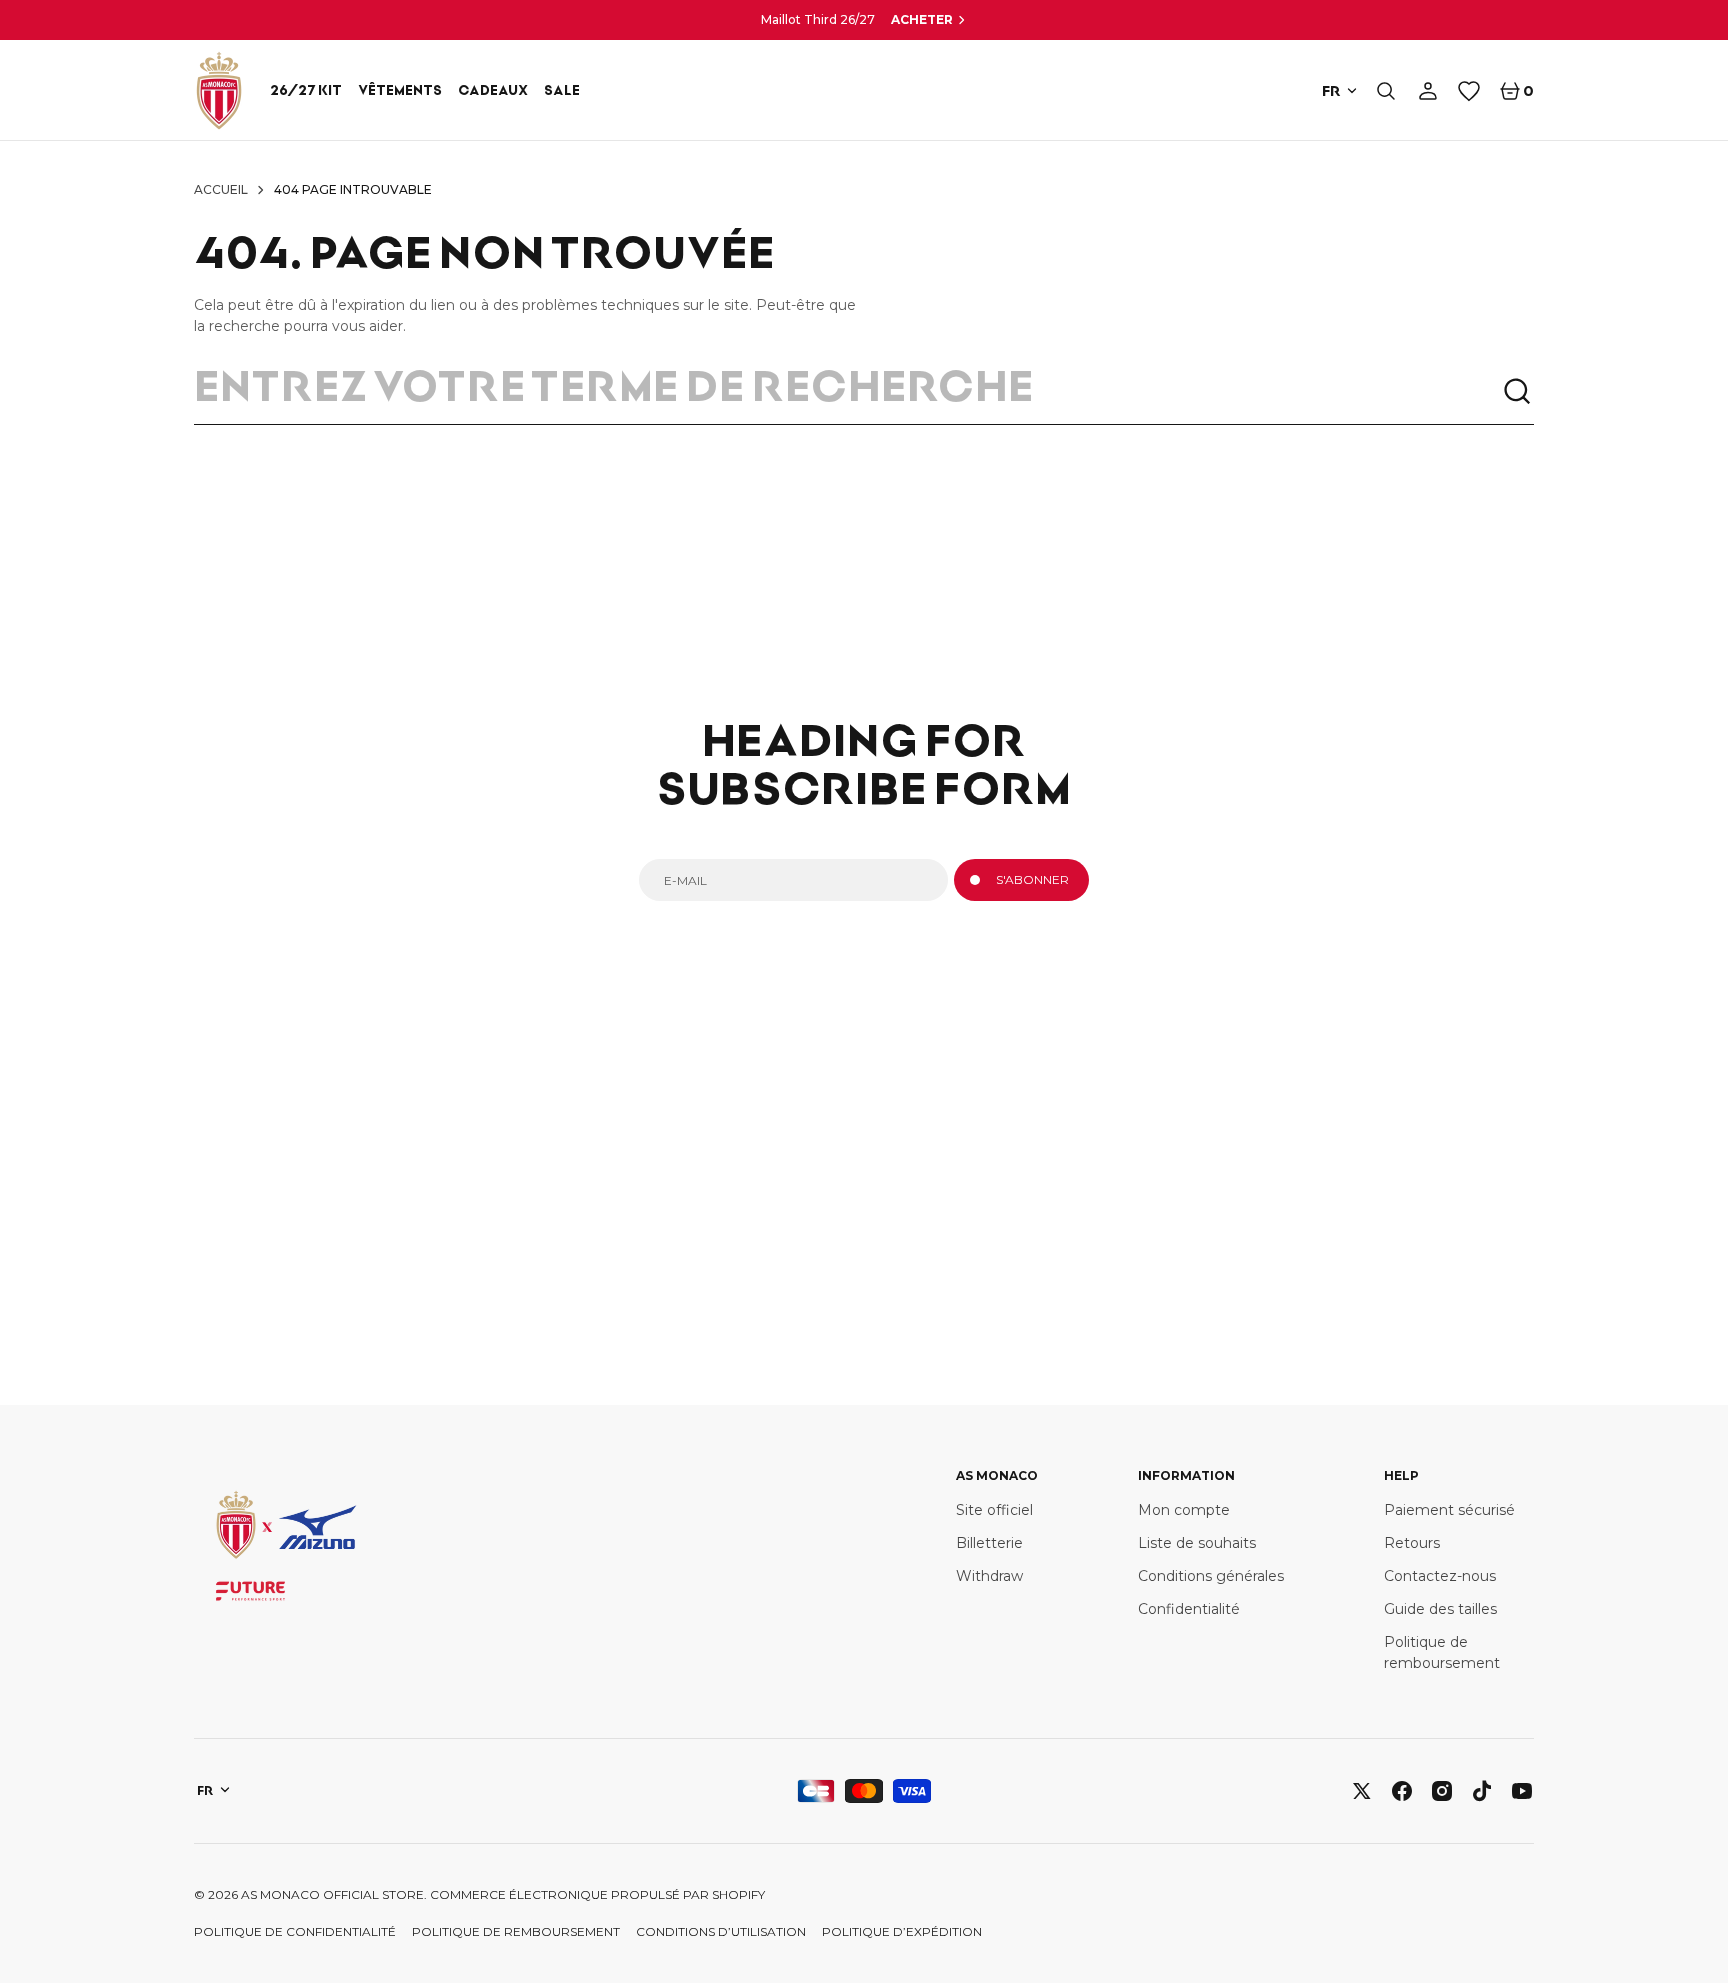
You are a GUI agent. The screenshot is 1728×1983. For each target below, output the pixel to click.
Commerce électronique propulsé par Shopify (597, 1894)
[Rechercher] (1518, 392)
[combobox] (848, 392)
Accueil (221, 189)
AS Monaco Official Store (332, 1894)
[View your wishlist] (1469, 91)
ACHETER (922, 19)
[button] (1386, 91)
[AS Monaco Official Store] (219, 90)
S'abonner (1032, 879)
